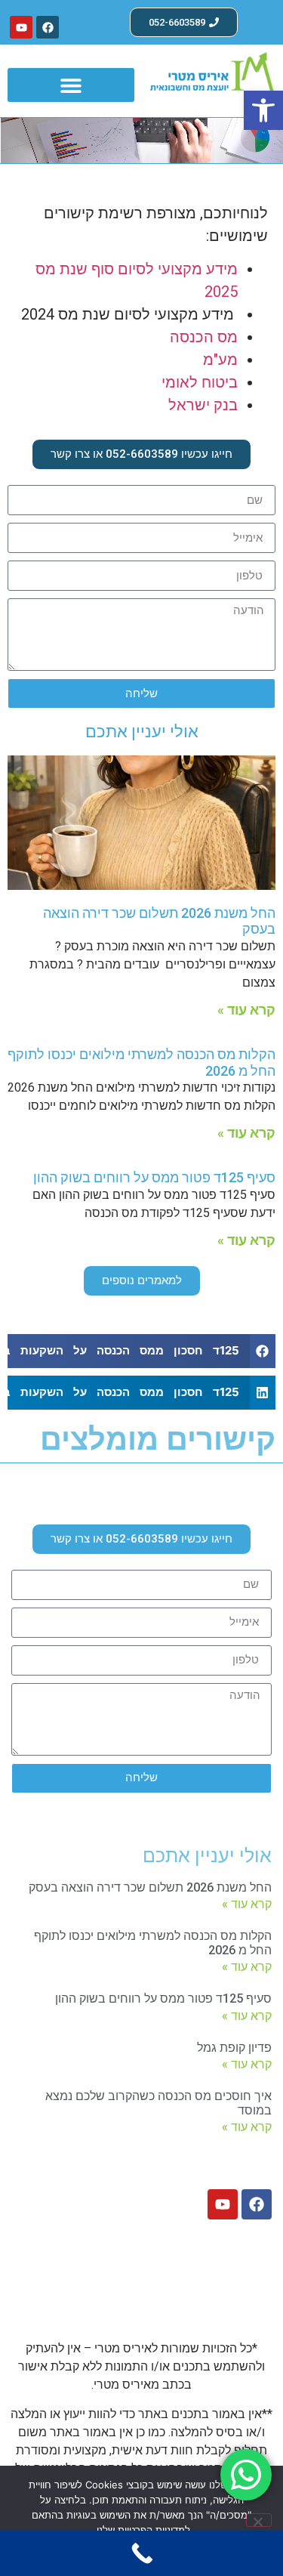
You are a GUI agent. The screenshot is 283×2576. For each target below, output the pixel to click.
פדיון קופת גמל (234, 2048)
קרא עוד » (246, 1010)
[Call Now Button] (141, 2553)
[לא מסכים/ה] (259, 2520)
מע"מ (220, 360)
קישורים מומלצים (158, 1439)
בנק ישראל (203, 405)
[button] (263, 110)
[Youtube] (21, 27)
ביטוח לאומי (200, 382)
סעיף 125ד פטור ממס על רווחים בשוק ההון (154, 1177)
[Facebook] (48, 27)
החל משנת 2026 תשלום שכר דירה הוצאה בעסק (150, 1887)
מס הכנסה (204, 337)
